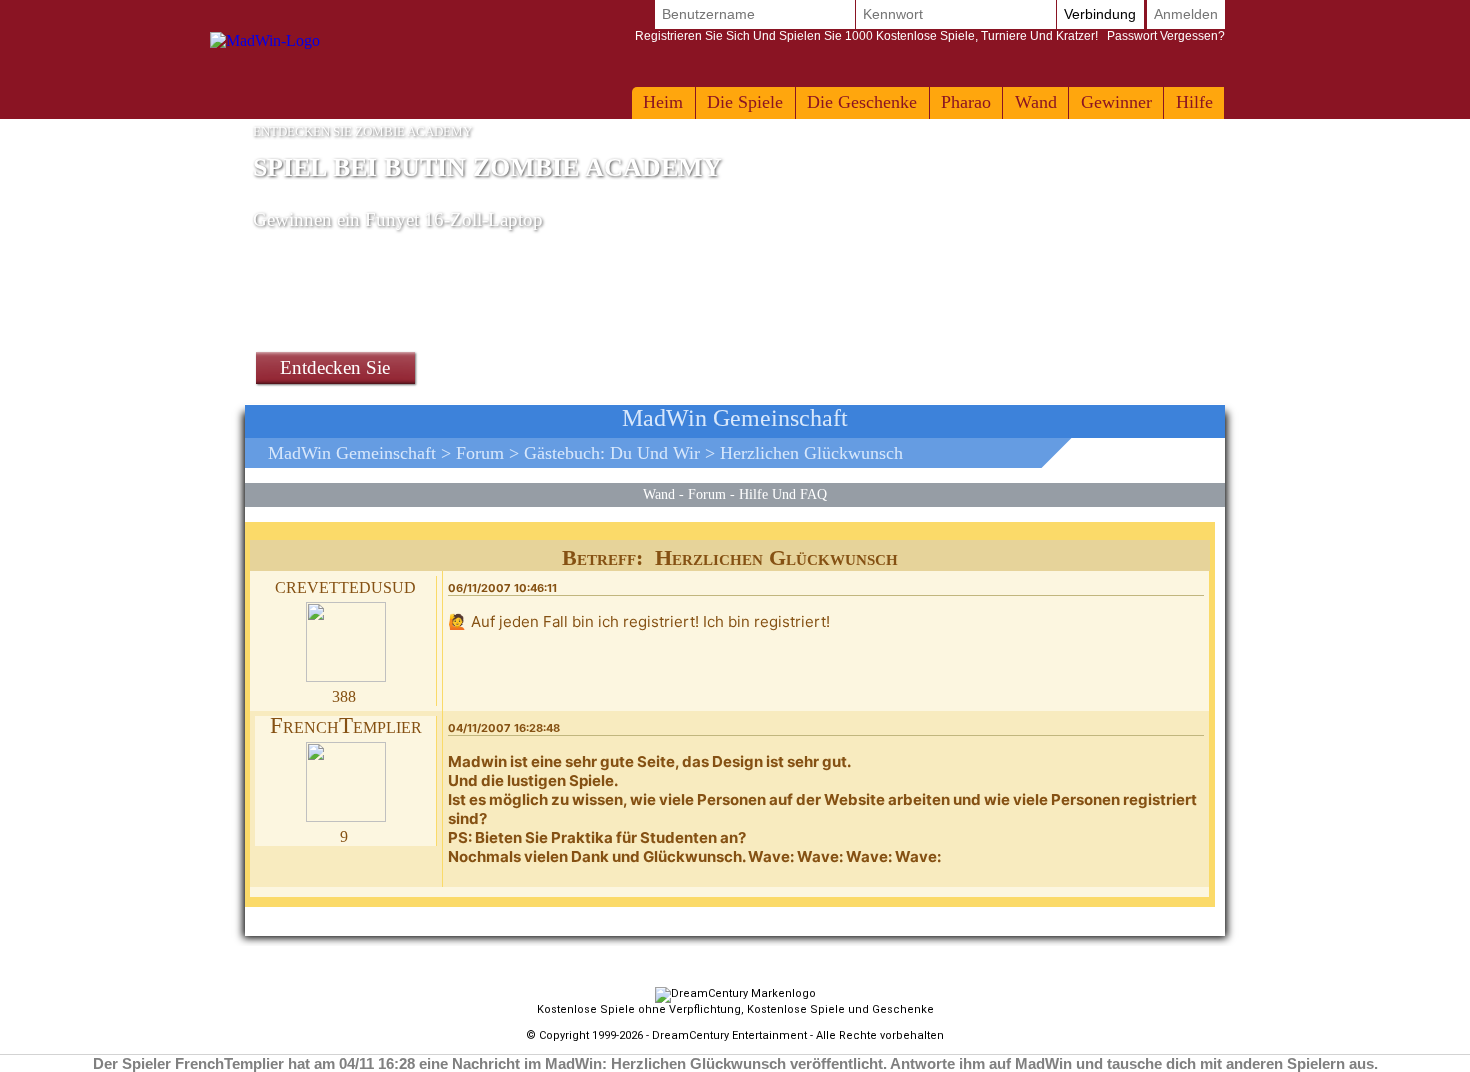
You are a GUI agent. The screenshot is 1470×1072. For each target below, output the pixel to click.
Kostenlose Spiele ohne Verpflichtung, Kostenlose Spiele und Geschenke (735, 1009)
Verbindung (1100, 14)
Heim (663, 102)
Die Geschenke (862, 102)
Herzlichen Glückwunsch (811, 453)
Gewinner (1116, 102)
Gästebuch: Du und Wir (612, 453)
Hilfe (1194, 102)
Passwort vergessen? (930, 36)
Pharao (966, 102)
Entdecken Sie (335, 367)
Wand (1036, 102)
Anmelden (1186, 14)
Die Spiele (745, 102)
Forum (480, 453)
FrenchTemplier (346, 725)
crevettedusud (345, 585)
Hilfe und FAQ (783, 494)
